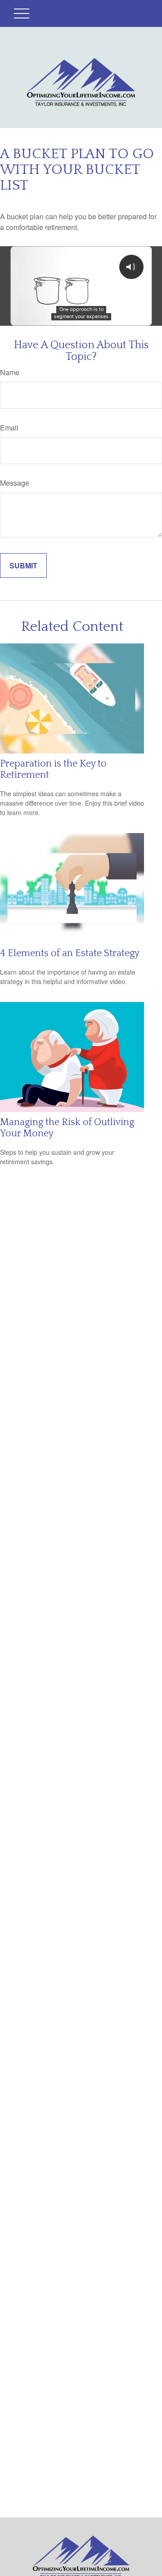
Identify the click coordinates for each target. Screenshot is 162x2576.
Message (15, 483)
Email (9, 428)
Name (10, 372)
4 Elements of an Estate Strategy (70, 953)
